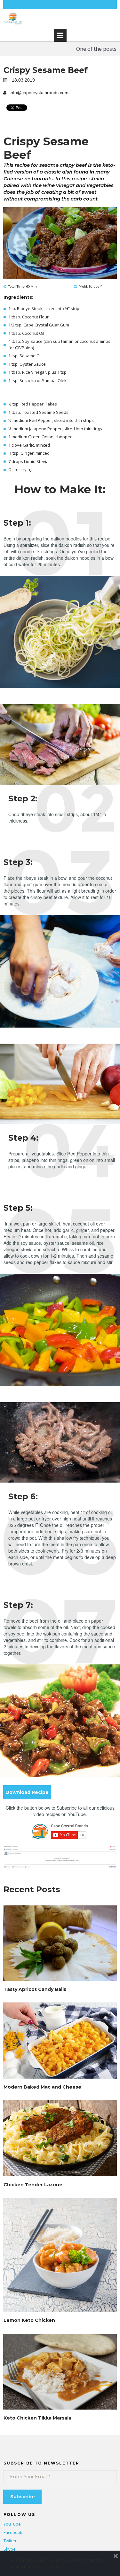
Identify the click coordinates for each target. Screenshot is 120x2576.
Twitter (10, 2541)
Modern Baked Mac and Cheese (42, 2087)
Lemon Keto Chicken (29, 2320)
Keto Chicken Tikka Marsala (37, 2418)
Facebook (13, 2532)
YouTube (12, 2524)
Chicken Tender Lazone (33, 2185)
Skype (10, 2549)
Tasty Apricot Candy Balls (35, 1989)
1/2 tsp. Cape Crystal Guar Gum (39, 325)
